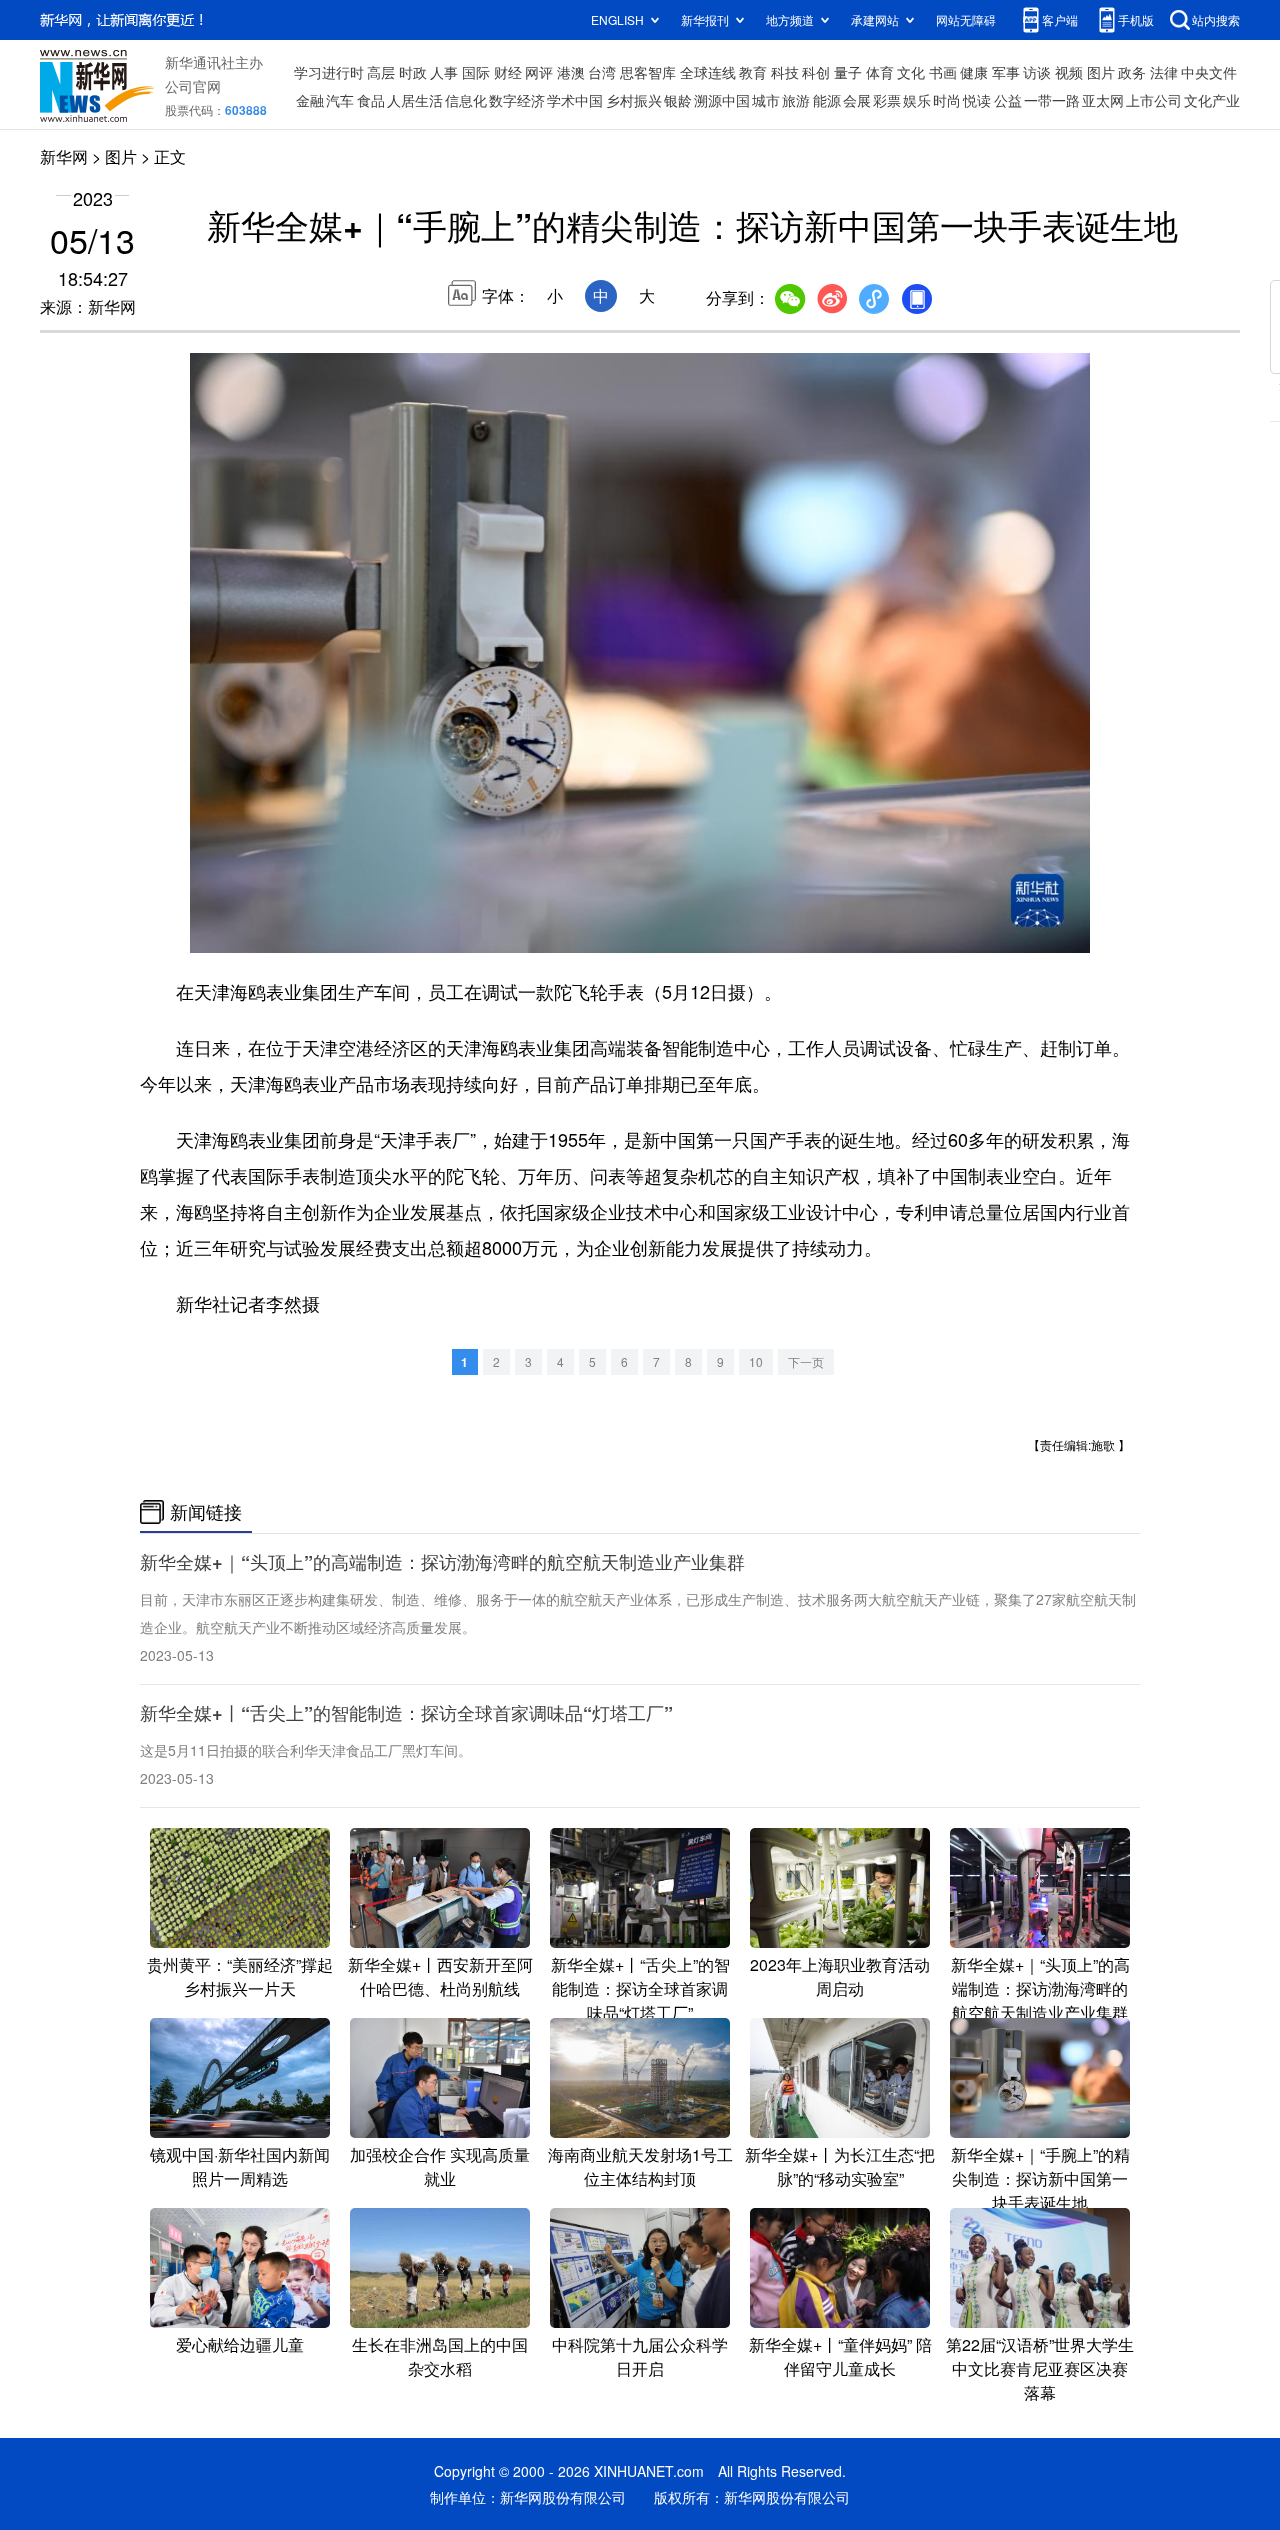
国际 (476, 72)
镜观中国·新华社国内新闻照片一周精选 (240, 2166)
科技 (785, 72)
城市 (766, 100)
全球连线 (708, 72)
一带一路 (1052, 100)
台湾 (602, 72)
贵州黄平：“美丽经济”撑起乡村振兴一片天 (240, 1976)
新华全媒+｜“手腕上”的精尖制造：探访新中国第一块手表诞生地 (1040, 2178)
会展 (857, 100)
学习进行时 (329, 72)
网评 (539, 72)
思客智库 (648, 72)
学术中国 (575, 100)
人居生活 (415, 100)
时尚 (947, 100)
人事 (444, 72)
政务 (1132, 72)
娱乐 (917, 100)
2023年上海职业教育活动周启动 (840, 1976)
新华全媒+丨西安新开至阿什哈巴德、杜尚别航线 (440, 1976)
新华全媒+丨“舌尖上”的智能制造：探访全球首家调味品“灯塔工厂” (406, 1713)
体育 (880, 72)
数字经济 (517, 100)
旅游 (796, 100)
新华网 (64, 156)
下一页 (806, 1361)
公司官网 (193, 86)
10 (756, 1361)
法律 (1164, 72)
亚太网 (1103, 100)
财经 (508, 72)
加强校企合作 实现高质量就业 (440, 2166)
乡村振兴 (634, 100)
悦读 (977, 100)
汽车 (340, 100)
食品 (371, 100)
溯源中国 (722, 100)
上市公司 (1154, 100)
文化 (911, 72)
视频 (1069, 72)
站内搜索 (1216, 19)
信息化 (466, 100)
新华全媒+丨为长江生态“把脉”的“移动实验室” (840, 2166)
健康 (974, 72)
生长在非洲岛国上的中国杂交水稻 (440, 2356)
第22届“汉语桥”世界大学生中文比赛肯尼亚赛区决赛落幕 (1040, 2368)
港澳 (571, 72)
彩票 (887, 100)
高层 (381, 72)
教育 (753, 72)
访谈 (1037, 72)
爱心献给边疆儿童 (240, 2344)
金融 (310, 100)
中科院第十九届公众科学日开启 (640, 2356)
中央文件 (1209, 72)
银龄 (678, 100)
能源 (827, 100)
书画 (943, 72)
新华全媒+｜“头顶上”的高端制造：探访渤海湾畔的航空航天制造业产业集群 (442, 1562)
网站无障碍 (966, 19)
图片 (1101, 72)
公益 (1008, 100)
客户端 (1060, 19)
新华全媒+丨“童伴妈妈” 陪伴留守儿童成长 (840, 2356)
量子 (848, 72)
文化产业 (1212, 100)
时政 (413, 72)
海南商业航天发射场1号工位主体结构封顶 (640, 2166)
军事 (1006, 72)
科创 (816, 72)
